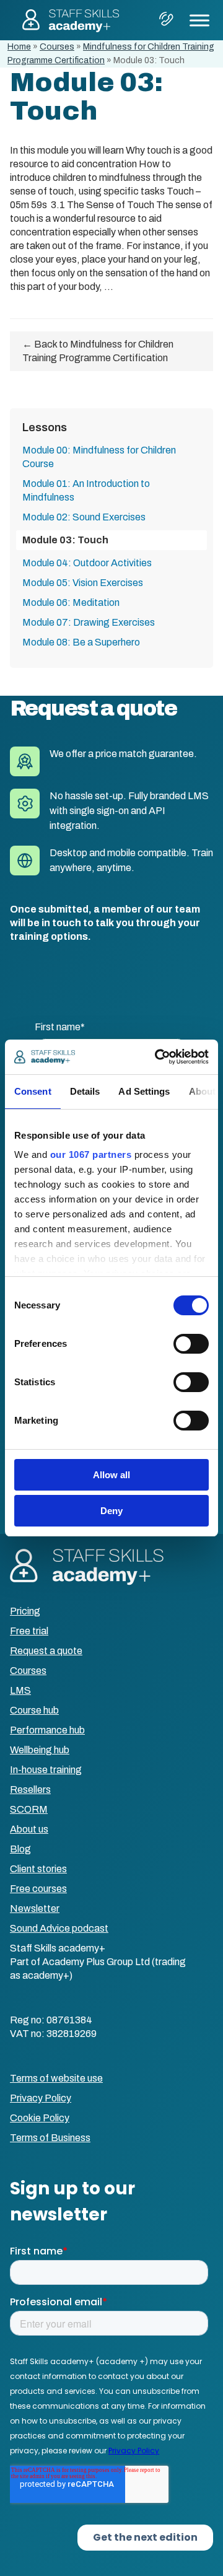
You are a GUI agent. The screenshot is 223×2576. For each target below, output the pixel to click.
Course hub (34, 1710)
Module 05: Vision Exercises (83, 583)
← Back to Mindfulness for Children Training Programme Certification (98, 351)
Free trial (29, 1631)
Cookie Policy (40, 2118)
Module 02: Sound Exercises (84, 517)
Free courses (38, 1889)
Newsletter (35, 1908)
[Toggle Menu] (199, 20)
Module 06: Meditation (71, 602)
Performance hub (47, 1730)
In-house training (46, 1770)
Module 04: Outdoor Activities (87, 563)
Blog (20, 1849)
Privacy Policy (41, 2098)
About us (29, 1829)
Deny (111, 1511)
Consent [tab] (33, 1091)
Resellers (30, 1790)
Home (19, 47)
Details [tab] (85, 1091)
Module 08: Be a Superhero (81, 642)
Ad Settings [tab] (144, 1091)
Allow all (111, 1475)
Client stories (38, 1869)
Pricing (25, 1611)
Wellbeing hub (40, 1750)
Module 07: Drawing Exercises (89, 622)
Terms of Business (50, 2138)
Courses (57, 47)
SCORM (29, 1809)
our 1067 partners (91, 1154)
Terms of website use (56, 2078)
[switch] (191, 1344)
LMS (20, 1690)
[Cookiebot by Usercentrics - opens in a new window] (157, 1057)
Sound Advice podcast (59, 1928)
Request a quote (46, 1651)
